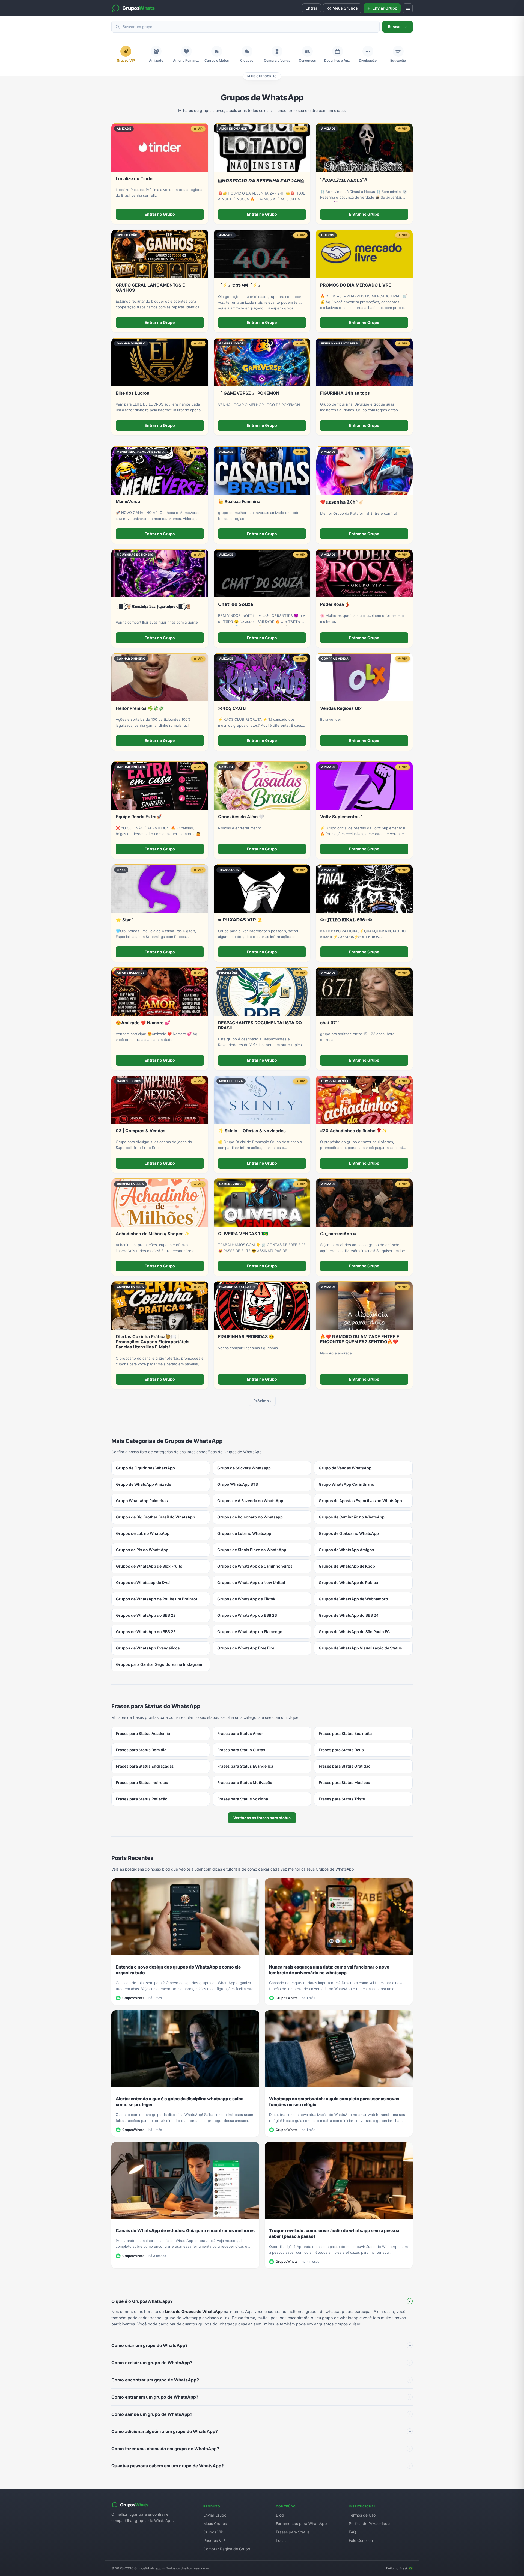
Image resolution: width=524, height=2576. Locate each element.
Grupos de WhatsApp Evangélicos (148, 1648)
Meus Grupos (215, 2523)
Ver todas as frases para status (262, 1818)
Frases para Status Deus (341, 1750)
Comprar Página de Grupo (227, 2549)
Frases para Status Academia (143, 1733)
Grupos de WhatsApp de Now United (251, 1582)
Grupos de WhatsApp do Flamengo (250, 1632)
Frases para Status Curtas (241, 1750)
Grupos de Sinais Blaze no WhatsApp (252, 1550)
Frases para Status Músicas (344, 1783)
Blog (280, 2515)
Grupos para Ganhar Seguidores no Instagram (159, 1664)
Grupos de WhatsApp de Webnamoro (353, 1599)
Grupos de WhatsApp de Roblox (349, 1582)
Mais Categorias (262, 76)
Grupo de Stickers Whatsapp (244, 1468)
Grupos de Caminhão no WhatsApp (352, 1517)
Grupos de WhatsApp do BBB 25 (146, 1632)
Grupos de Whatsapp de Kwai (143, 1582)
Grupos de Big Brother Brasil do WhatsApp (156, 1517)
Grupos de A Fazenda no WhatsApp (250, 1501)
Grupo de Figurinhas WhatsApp (145, 1468)
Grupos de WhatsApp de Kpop (347, 1566)
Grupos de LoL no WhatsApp (143, 1533)
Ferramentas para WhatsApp (301, 2523)
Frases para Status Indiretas (142, 1783)
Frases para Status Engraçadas (145, 1766)
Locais (282, 2540)
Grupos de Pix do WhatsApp (142, 1550)
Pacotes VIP (214, 2540)
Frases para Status (293, 2532)
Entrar (312, 8)
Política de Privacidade (369, 2523)
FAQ (352, 2532)
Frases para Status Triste (342, 1799)
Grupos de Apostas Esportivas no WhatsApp (360, 1501)
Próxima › (262, 1401)
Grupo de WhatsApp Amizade (144, 1484)
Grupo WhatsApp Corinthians (346, 1484)
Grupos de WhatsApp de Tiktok (246, 1599)
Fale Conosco (361, 2540)
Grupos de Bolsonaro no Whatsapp (250, 1517)
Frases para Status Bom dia (141, 1750)
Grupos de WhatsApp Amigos (346, 1550)
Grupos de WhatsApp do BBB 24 (349, 1615)
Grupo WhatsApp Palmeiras (142, 1501)
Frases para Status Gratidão (345, 1766)
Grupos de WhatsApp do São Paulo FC (354, 1632)
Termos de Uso (362, 2515)
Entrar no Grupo (160, 214)
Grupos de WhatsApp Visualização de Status (360, 1648)
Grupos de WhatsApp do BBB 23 (247, 1615)
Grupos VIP (213, 2532)
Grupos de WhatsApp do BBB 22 (146, 1615)
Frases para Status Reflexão (142, 1799)
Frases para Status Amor (240, 1733)
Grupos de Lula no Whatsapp (244, 1533)
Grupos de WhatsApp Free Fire (246, 1648)
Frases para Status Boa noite (345, 1733)
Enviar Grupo (215, 2515)
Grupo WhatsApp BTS (238, 1484)
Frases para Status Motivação (245, 1783)
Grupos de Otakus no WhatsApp (349, 1533)
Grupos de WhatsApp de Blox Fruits (149, 1566)
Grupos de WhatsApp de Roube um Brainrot (157, 1599)
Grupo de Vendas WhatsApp (345, 1468)
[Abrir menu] (408, 8)
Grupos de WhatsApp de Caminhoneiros (255, 1566)
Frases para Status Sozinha (243, 1799)
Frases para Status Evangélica (245, 1766)
